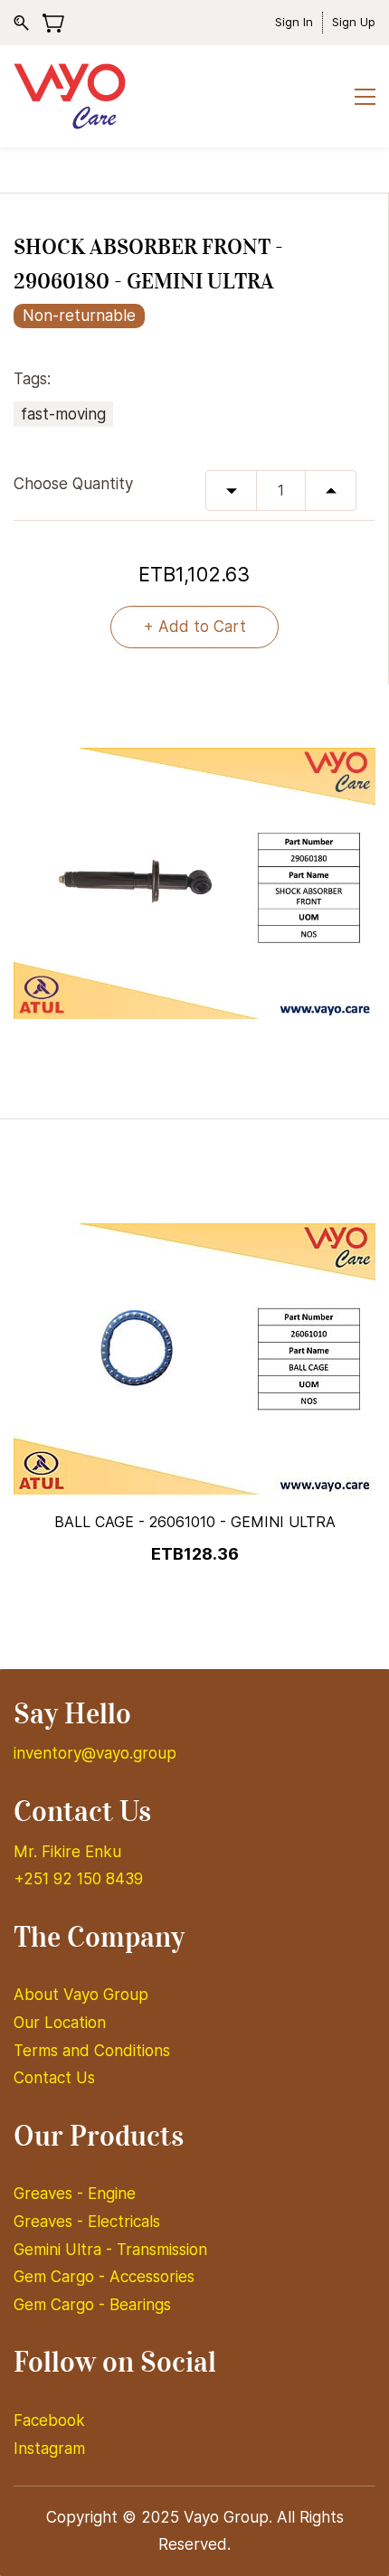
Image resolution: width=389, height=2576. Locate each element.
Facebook (49, 2420)
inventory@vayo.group (95, 1753)
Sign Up (354, 22)
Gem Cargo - (62, 2277)
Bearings (140, 2305)
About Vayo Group (83, 1995)
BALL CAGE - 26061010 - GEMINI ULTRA (195, 1522)
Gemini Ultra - (65, 2250)
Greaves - (51, 2194)
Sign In (294, 22)
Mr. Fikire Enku (67, 1852)
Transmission (162, 2250)
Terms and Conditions (92, 2051)
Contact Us (54, 2078)
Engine (112, 2194)
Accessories (152, 2277)
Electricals (124, 2222)
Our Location (60, 2023)
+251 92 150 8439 (78, 1879)
